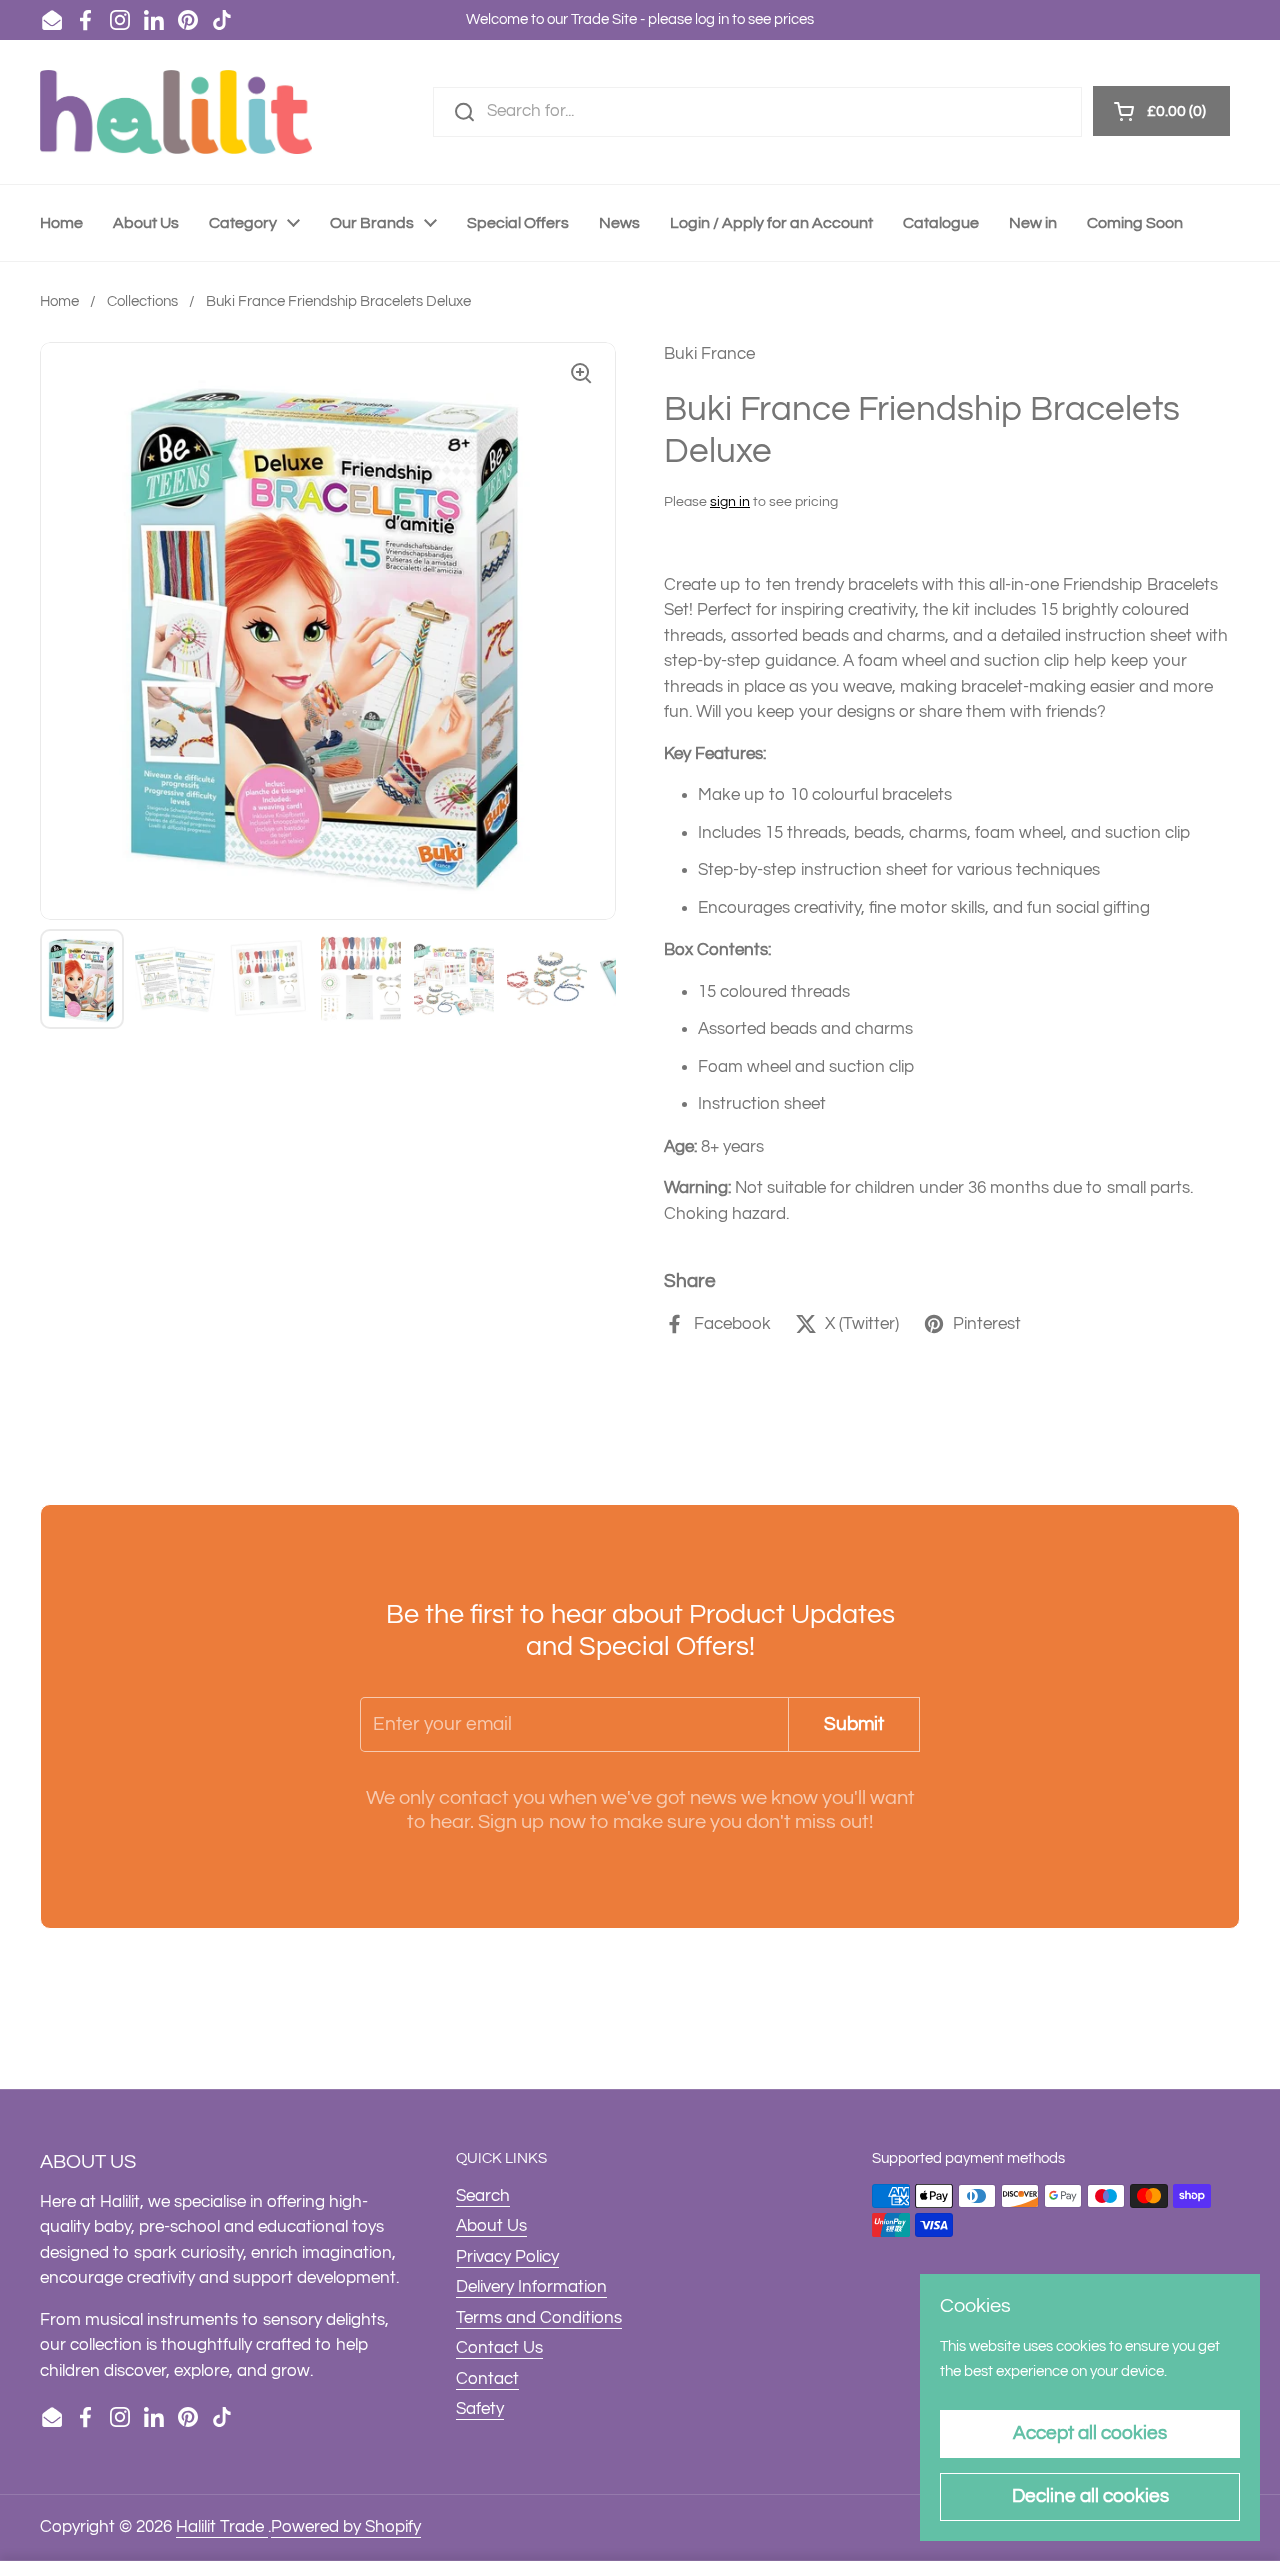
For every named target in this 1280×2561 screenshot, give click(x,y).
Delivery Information (531, 2287)
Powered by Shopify (346, 2527)
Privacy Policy (507, 2257)
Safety (480, 2409)
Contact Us (499, 2348)
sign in (730, 502)
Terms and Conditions (539, 2318)
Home (59, 301)
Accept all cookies (1090, 2433)
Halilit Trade (222, 2527)
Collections (142, 301)
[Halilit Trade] (176, 112)
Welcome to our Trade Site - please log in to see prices (640, 19)
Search (483, 2196)
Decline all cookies (1090, 2496)
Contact (487, 2379)
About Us (491, 2226)
